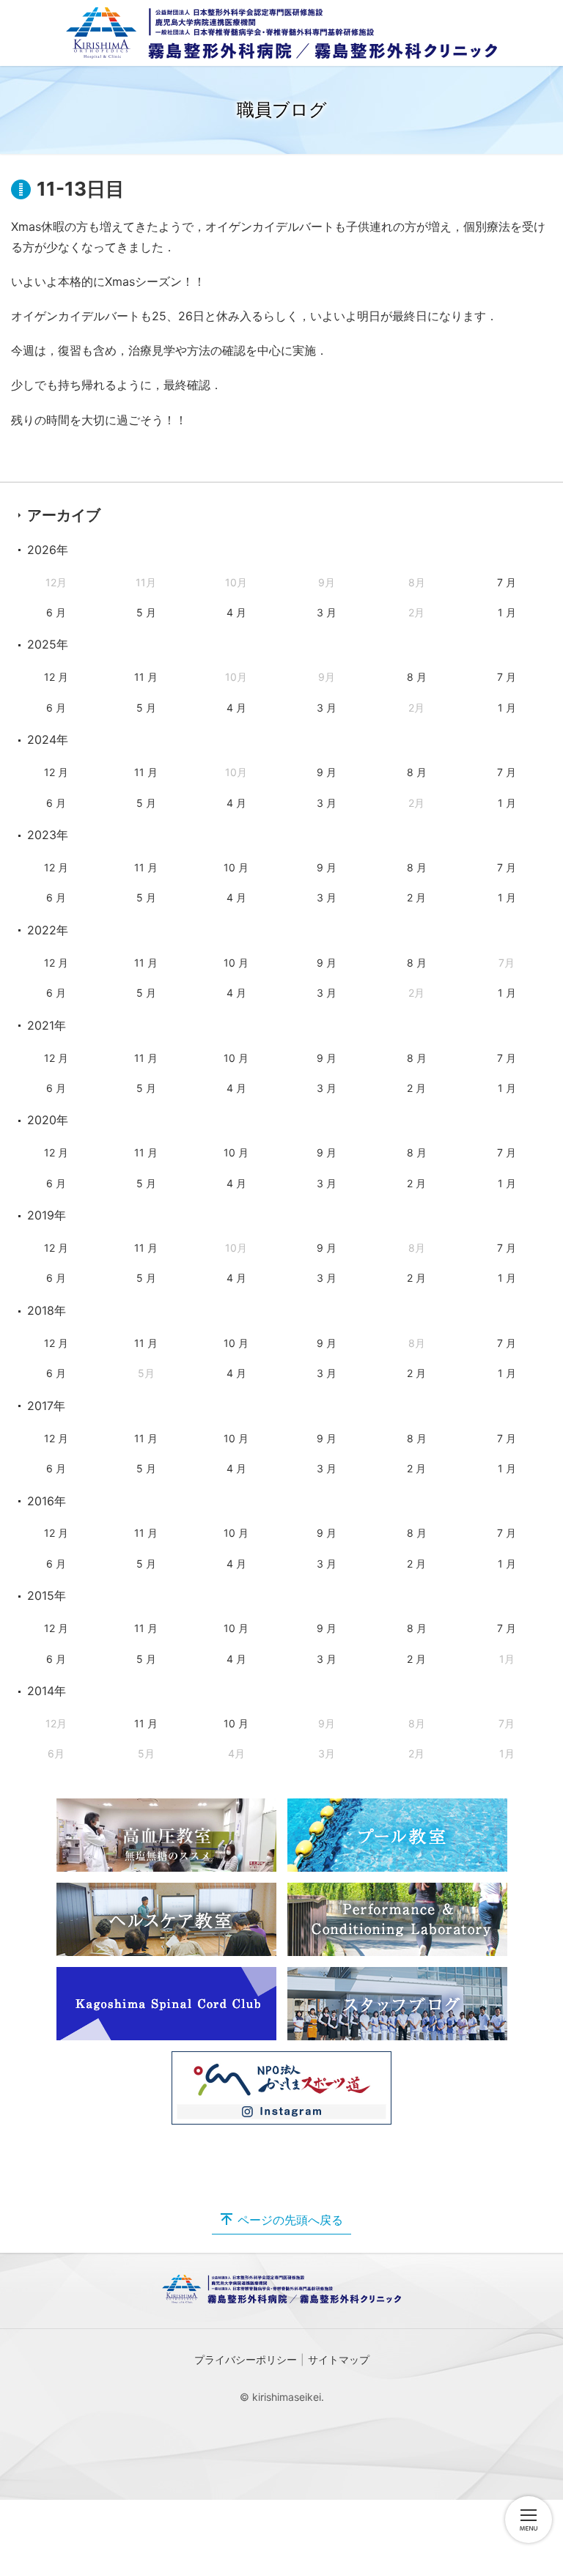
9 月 (327, 772)
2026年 (48, 550)
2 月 (416, 897)
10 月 (236, 867)
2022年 (48, 930)
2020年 (48, 1120)
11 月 (146, 677)
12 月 (56, 677)
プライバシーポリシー (246, 2359)
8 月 (417, 677)
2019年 (47, 1215)
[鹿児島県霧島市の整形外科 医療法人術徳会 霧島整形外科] (281, 33)
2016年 (47, 1501)
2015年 (47, 1595)
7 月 (507, 582)
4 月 (236, 612)
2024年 (48, 739)
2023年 (48, 835)
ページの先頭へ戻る (290, 2220)
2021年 (47, 1025)
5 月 (146, 612)
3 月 (327, 612)
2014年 (47, 1691)
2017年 (46, 1406)
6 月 (56, 612)
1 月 (507, 612)
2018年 (47, 1310)
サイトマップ (339, 2359)
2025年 (48, 644)
